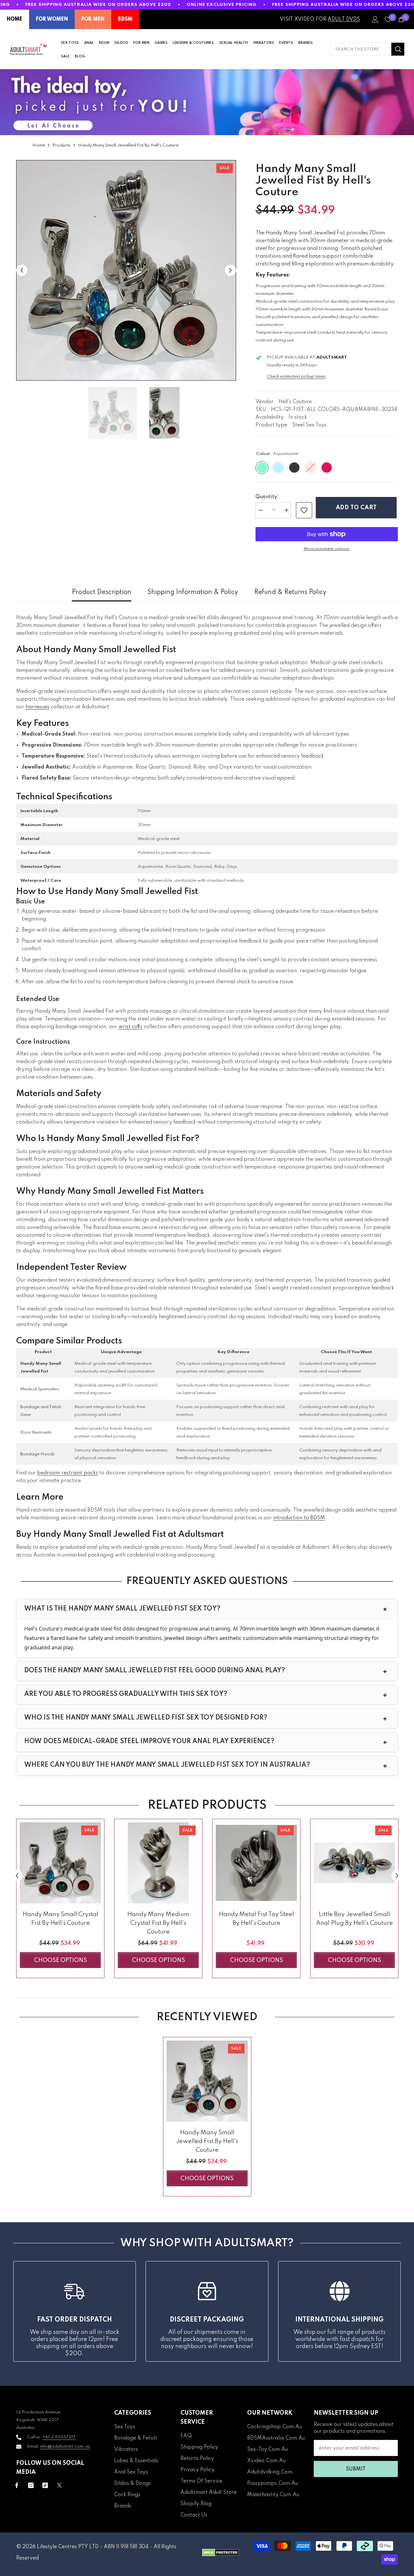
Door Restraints (36, 1433)
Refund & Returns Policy (290, 592)
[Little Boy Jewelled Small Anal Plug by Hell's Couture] (354, 1863)
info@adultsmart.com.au (65, 2447)
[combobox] (361, 49)
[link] (304, 510)
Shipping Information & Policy (193, 592)
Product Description (102, 592)
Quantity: (267, 497)
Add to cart (358, 508)
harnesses (38, 707)
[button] (22, 270)
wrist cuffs (130, 1027)
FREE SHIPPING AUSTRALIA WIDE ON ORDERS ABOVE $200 (98, 5)
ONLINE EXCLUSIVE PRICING (222, 5)
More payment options (327, 549)
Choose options (60, 1960)
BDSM (125, 19)
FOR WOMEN (52, 19)
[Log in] (375, 19)
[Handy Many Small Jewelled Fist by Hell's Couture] (207, 2081)
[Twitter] (59, 2485)
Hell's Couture (295, 402)
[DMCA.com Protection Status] (221, 2553)
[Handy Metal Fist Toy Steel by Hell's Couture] (256, 1863)
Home (39, 145)
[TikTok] (45, 2485)
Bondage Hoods (38, 1454)
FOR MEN (93, 19)
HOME (15, 19)
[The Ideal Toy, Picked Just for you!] (207, 102)
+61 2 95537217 (59, 2437)
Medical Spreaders (40, 1389)
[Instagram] (31, 2485)
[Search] (367, 49)
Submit (356, 2469)
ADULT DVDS (344, 19)
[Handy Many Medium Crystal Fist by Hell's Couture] (158, 1863)
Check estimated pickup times (296, 377)
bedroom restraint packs (68, 1473)
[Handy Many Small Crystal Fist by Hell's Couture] (60, 1863)
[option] (126, 270)
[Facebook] (17, 2485)
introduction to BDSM (299, 1518)
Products (61, 145)
